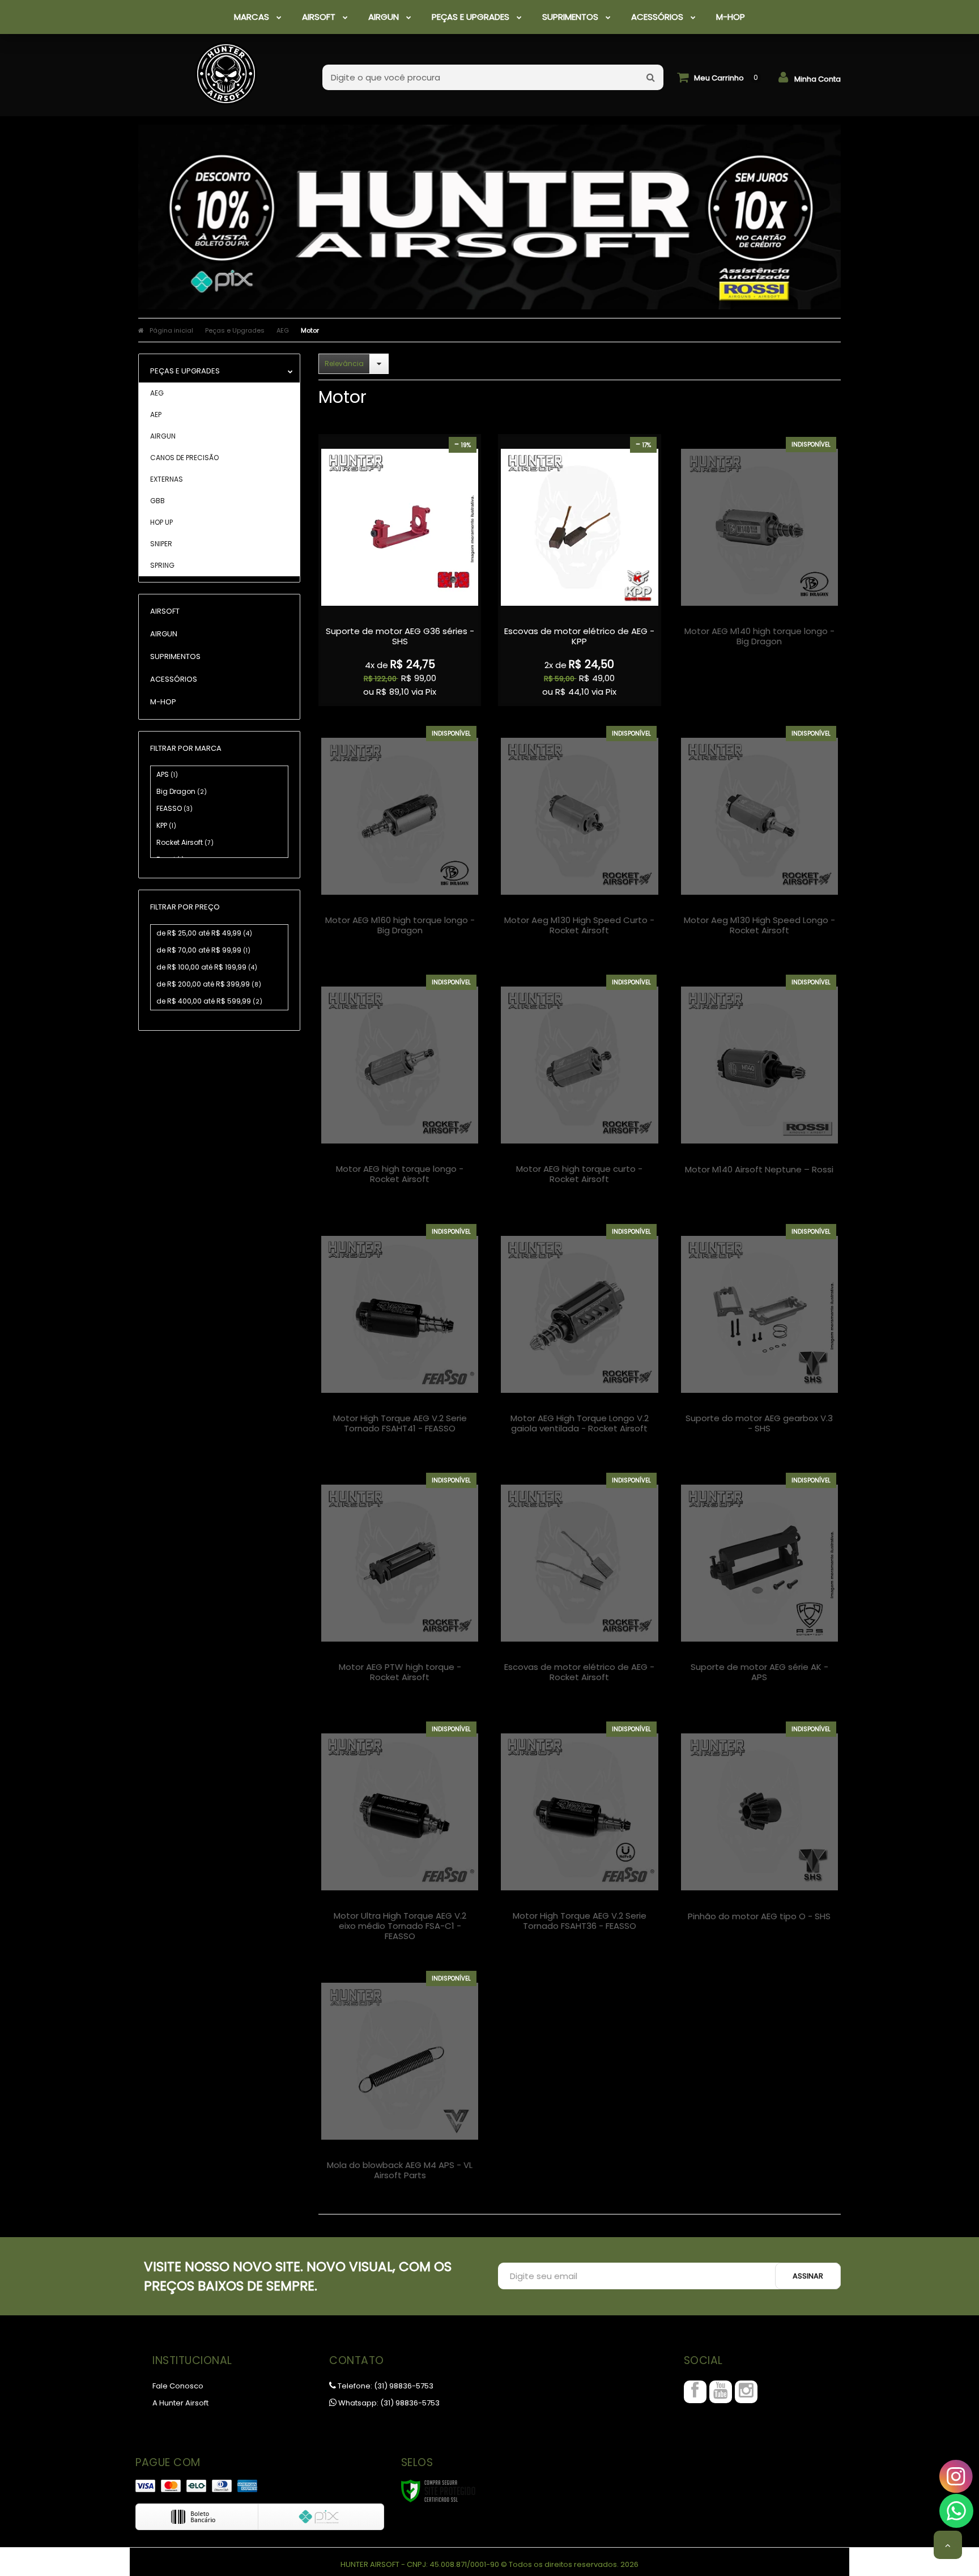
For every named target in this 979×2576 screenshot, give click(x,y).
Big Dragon (182, 791)
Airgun (163, 436)
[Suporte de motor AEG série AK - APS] (759, 1586)
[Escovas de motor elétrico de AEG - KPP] (579, 570)
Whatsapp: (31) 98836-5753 (388, 2403)
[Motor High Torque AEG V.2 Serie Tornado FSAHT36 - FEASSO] (579, 1835)
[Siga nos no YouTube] (721, 2392)
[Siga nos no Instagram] (746, 2392)
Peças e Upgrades (235, 330)
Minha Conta (818, 79)
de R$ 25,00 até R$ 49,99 (204, 933)
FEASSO (174, 808)
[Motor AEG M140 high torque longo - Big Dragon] (759, 550)
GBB (158, 501)
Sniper (161, 544)
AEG (283, 330)
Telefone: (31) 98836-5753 (385, 2386)
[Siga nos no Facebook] (695, 2392)
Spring (162, 565)
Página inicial (171, 330)
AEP (156, 415)
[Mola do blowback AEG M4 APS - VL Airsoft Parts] (400, 2084)
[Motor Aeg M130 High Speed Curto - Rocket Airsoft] (579, 839)
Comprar (400, 629)
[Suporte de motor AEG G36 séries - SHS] (400, 570)
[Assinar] (808, 2276)
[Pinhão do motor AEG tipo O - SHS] (759, 1835)
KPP (166, 825)
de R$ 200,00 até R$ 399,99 (209, 984)
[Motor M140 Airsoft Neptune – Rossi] (759, 1088)
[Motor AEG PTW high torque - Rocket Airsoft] (400, 1586)
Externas (167, 479)
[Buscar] (651, 77)
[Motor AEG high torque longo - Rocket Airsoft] (400, 1088)
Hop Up (161, 522)
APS (167, 774)
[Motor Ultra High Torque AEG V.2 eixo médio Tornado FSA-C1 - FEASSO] (400, 1835)
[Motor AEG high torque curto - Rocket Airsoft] (579, 1088)
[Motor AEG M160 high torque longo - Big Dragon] (400, 839)
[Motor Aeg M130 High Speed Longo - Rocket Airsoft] (759, 839)
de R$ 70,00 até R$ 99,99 (203, 950)
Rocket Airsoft (185, 842)
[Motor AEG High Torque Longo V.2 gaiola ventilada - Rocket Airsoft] (579, 1337)
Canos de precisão (184, 458)
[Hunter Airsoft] (226, 68)
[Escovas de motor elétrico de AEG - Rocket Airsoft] (579, 1586)
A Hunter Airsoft (180, 2403)
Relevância (344, 364)
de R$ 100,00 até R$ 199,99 (207, 967)
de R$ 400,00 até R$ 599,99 (209, 1001)
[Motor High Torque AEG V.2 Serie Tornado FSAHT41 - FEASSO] (400, 1337)
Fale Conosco (178, 2386)
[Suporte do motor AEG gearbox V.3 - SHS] (759, 1337)
